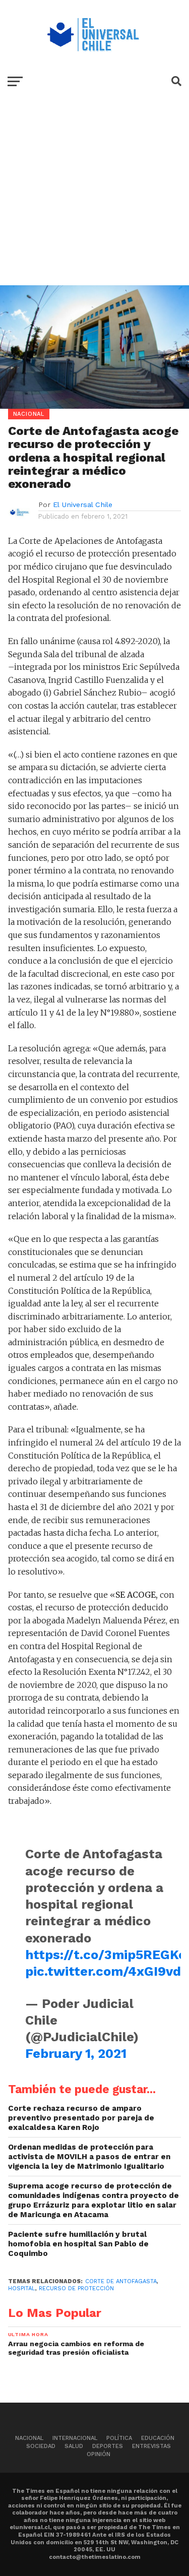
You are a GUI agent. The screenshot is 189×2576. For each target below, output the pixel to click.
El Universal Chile (83, 505)
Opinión (99, 2454)
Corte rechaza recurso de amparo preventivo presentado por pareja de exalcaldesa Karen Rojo (81, 2118)
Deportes (108, 2446)
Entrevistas (151, 2446)
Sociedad (41, 2446)
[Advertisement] (94, 198)
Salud (74, 2446)
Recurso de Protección (76, 2288)
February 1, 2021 (76, 2053)
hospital (22, 2288)
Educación (158, 2438)
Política (119, 2438)
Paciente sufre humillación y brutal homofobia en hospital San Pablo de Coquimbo (78, 2244)
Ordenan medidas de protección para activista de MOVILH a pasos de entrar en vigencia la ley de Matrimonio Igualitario (89, 2156)
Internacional (75, 2438)
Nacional (29, 2438)
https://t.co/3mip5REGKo (106, 1955)
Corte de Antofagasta (121, 2281)
